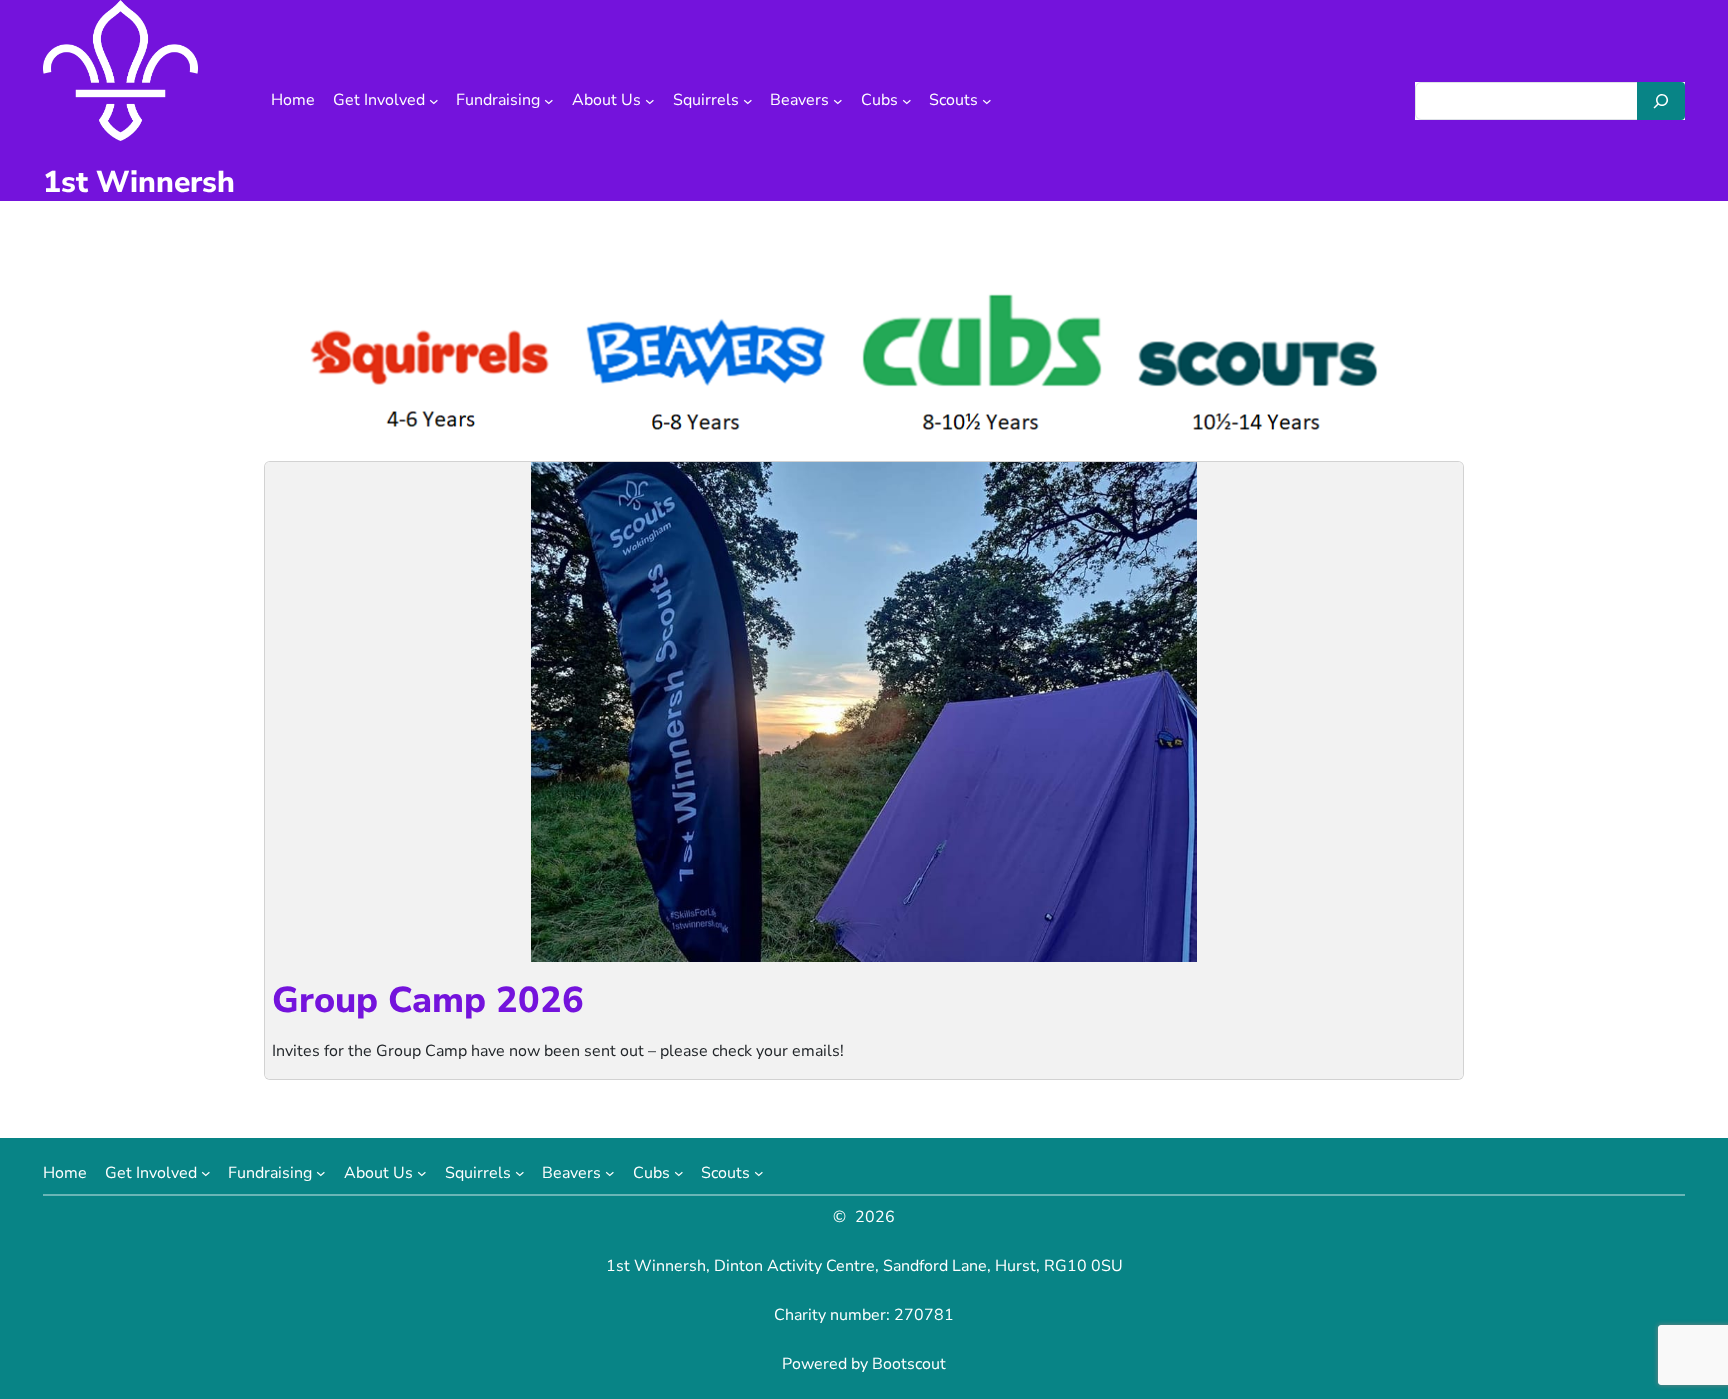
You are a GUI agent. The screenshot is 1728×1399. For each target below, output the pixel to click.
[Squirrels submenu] (748, 101)
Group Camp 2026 (428, 1000)
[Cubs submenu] (907, 101)
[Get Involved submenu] (434, 101)
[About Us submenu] (650, 101)
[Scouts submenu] (987, 101)
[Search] (1661, 101)
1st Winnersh (139, 182)
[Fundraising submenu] (549, 101)
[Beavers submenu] (838, 101)
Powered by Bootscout (864, 1364)
